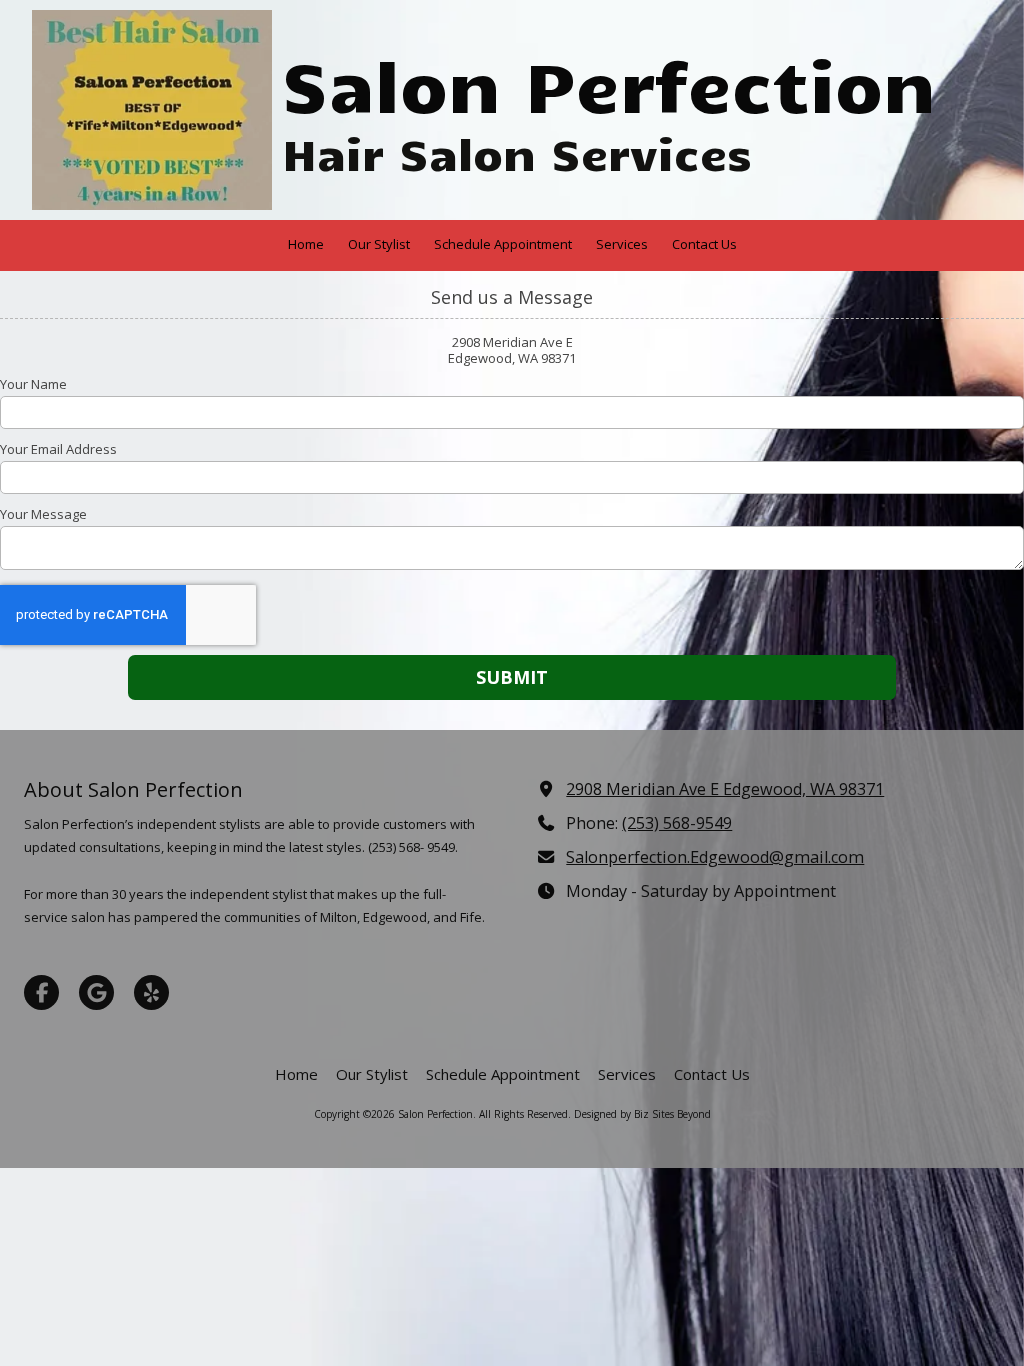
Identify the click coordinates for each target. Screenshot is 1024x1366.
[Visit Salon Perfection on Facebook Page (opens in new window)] (41, 992)
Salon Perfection (609, 83)
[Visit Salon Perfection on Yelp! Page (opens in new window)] (151, 992)
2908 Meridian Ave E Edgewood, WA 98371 (725, 789)
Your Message (43, 514)
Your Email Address (58, 449)
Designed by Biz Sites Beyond (642, 1114)
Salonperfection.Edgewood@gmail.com (715, 857)
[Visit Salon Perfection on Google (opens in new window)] (96, 992)
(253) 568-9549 (677, 823)
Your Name (33, 384)
